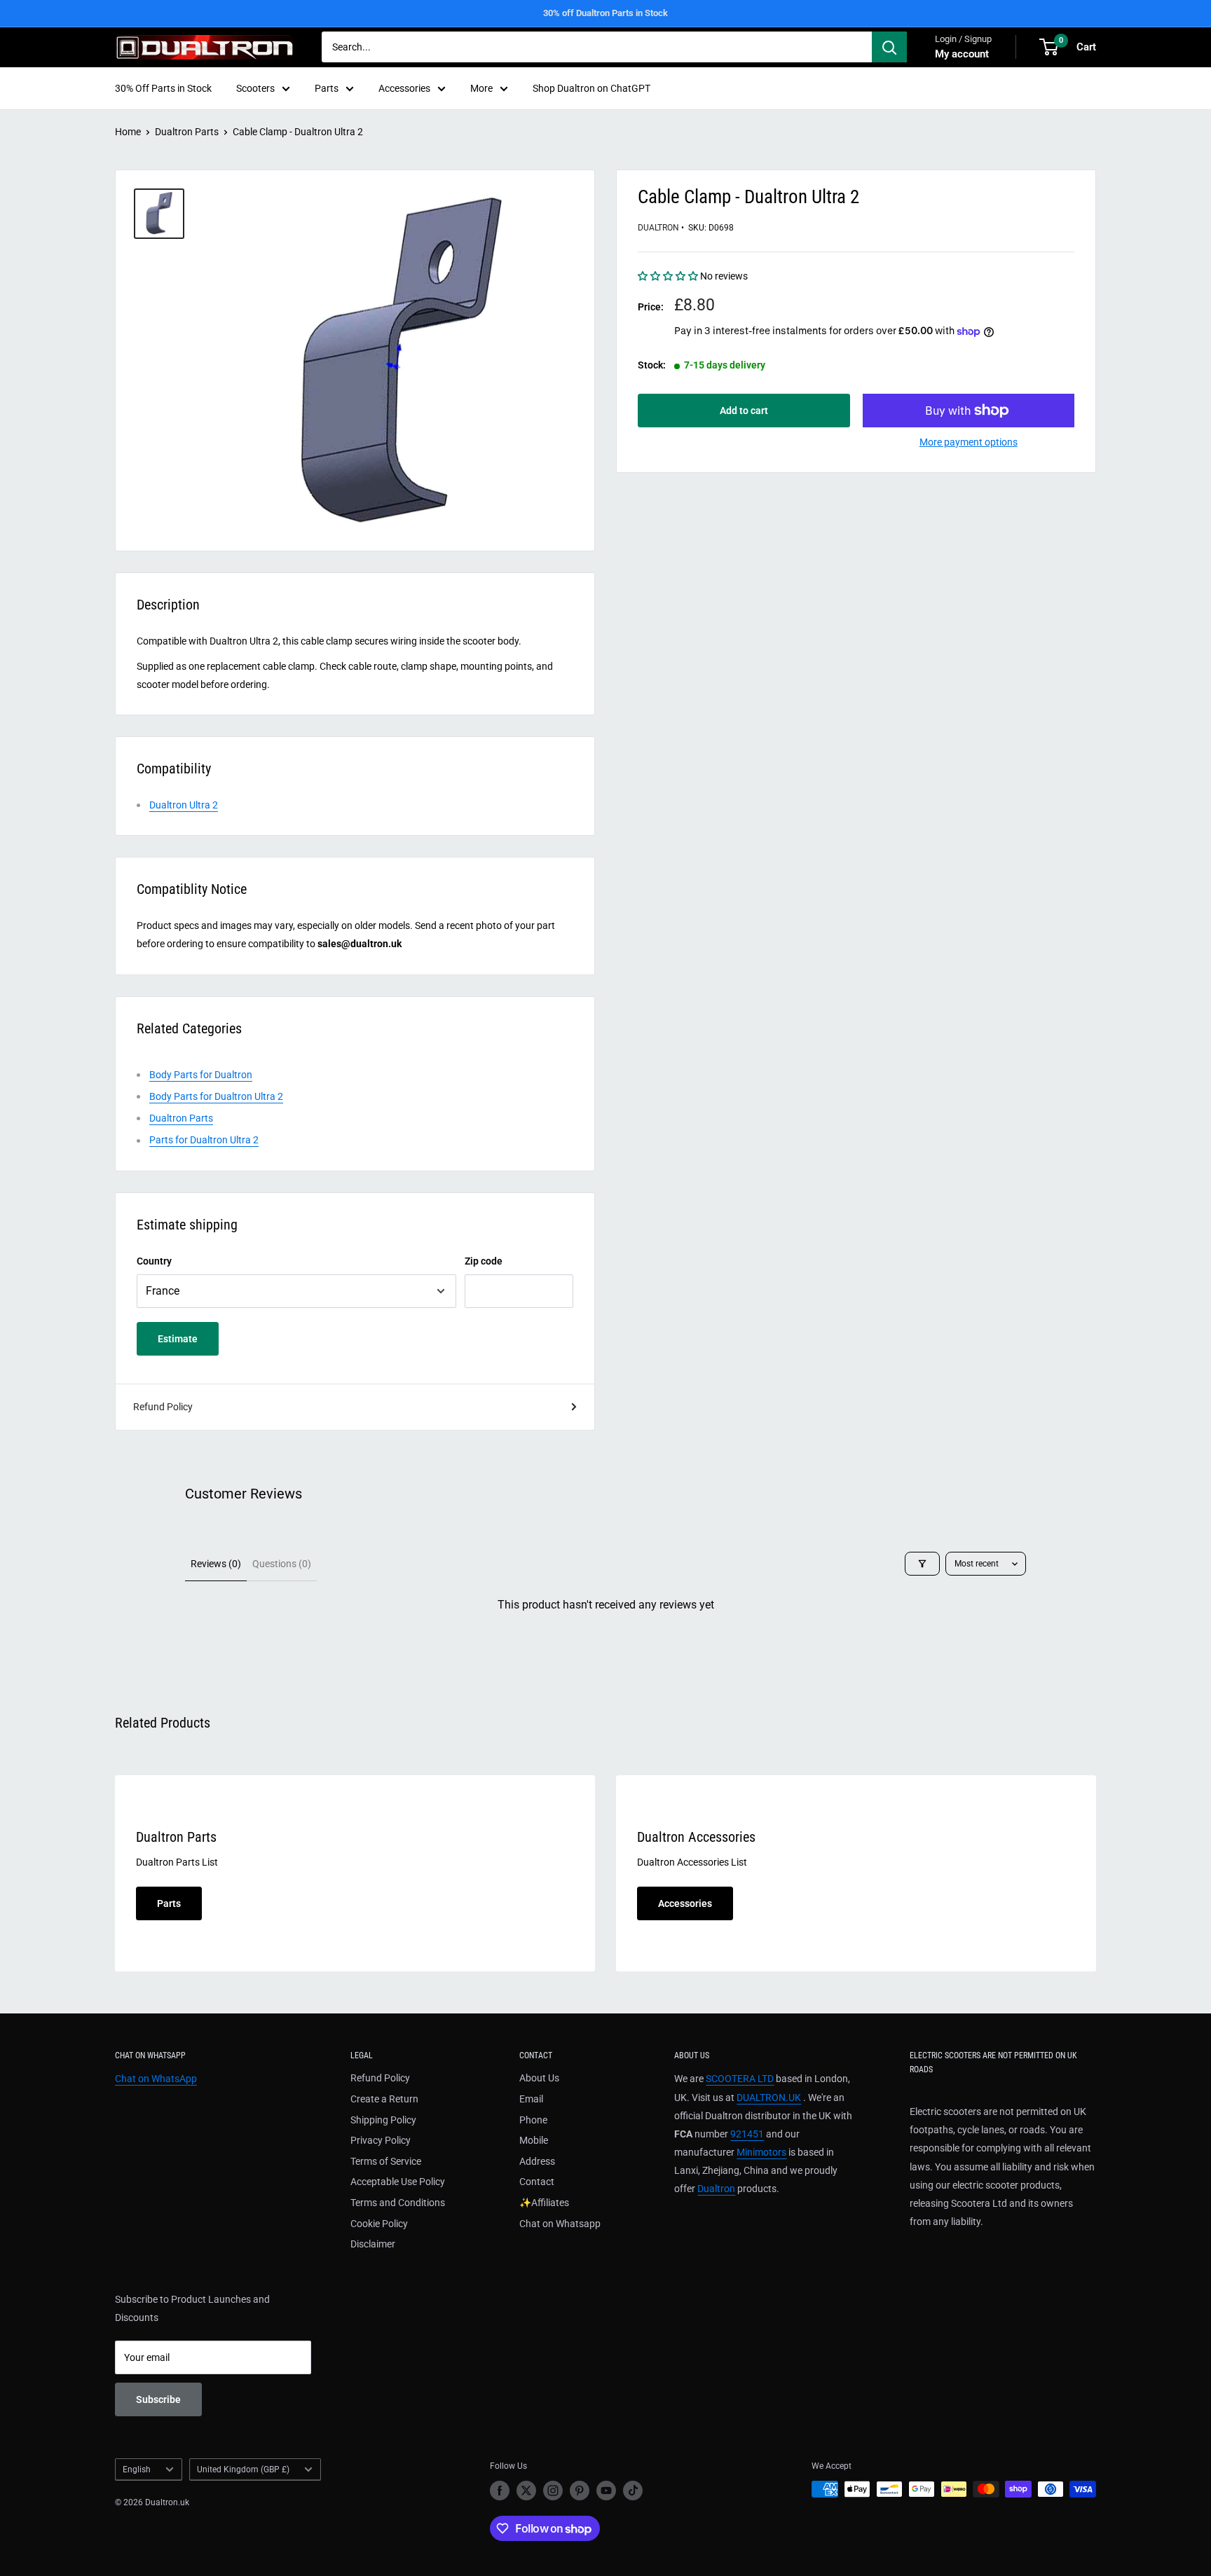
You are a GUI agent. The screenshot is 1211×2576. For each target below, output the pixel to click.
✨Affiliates (544, 2203)
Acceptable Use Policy (398, 2182)
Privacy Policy (381, 2140)
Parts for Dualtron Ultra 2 (204, 1140)
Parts (327, 88)
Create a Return (384, 2099)
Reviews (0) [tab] (216, 1564)
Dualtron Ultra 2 (184, 805)
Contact (537, 2182)
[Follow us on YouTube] (606, 2491)
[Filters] (922, 1564)
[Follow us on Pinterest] (580, 2491)
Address (537, 2161)
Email (531, 2099)
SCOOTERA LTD (740, 2079)
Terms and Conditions (398, 2203)
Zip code (484, 1261)
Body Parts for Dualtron (201, 1075)
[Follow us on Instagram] (553, 2491)
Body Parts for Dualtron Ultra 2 (216, 1096)
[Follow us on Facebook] (500, 2491)
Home (128, 132)
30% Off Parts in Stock (163, 88)
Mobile (534, 2140)
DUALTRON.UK (769, 2098)
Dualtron (658, 228)
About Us (539, 2078)
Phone (533, 2120)
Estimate (178, 1339)
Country (154, 1261)
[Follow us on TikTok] (633, 2491)
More (481, 88)
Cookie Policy (379, 2224)
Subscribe (158, 2399)
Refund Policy (163, 1407)
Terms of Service (386, 2161)
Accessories (404, 88)
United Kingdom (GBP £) (243, 2470)
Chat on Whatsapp (560, 2224)
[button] (669, 276)
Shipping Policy (383, 2120)
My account (962, 54)
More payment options (969, 442)
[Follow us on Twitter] (526, 2491)
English (137, 2470)
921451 (747, 2134)
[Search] (889, 47)
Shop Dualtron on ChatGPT (591, 88)
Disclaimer (373, 2244)
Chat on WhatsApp (156, 2079)
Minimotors (761, 2152)
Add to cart (744, 411)
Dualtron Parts (187, 132)
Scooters (255, 88)
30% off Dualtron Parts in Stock (605, 13)
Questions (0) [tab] (282, 1564)
